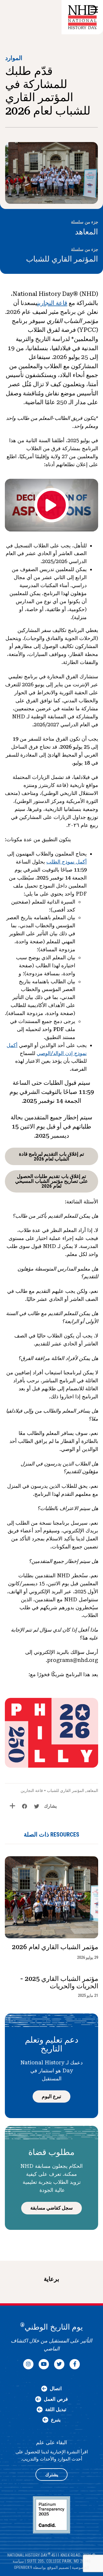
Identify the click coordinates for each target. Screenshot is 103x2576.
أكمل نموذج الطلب (67, 862)
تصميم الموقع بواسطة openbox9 (42, 2567)
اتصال (56, 2388)
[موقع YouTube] (44, 2364)
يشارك (50, 1806)
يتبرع (56, 2420)
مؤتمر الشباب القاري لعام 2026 (55, 1947)
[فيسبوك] (75, 2364)
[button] (94, 10)
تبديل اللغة (56, 2409)
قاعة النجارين (52, 303)
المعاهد (87, 232)
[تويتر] (59, 2364)
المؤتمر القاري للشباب (62, 259)
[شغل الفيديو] (51, 505)
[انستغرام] (28, 2364)
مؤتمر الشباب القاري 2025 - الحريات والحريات (59, 1982)
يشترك (52, 2475)
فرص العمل (56, 2399)
